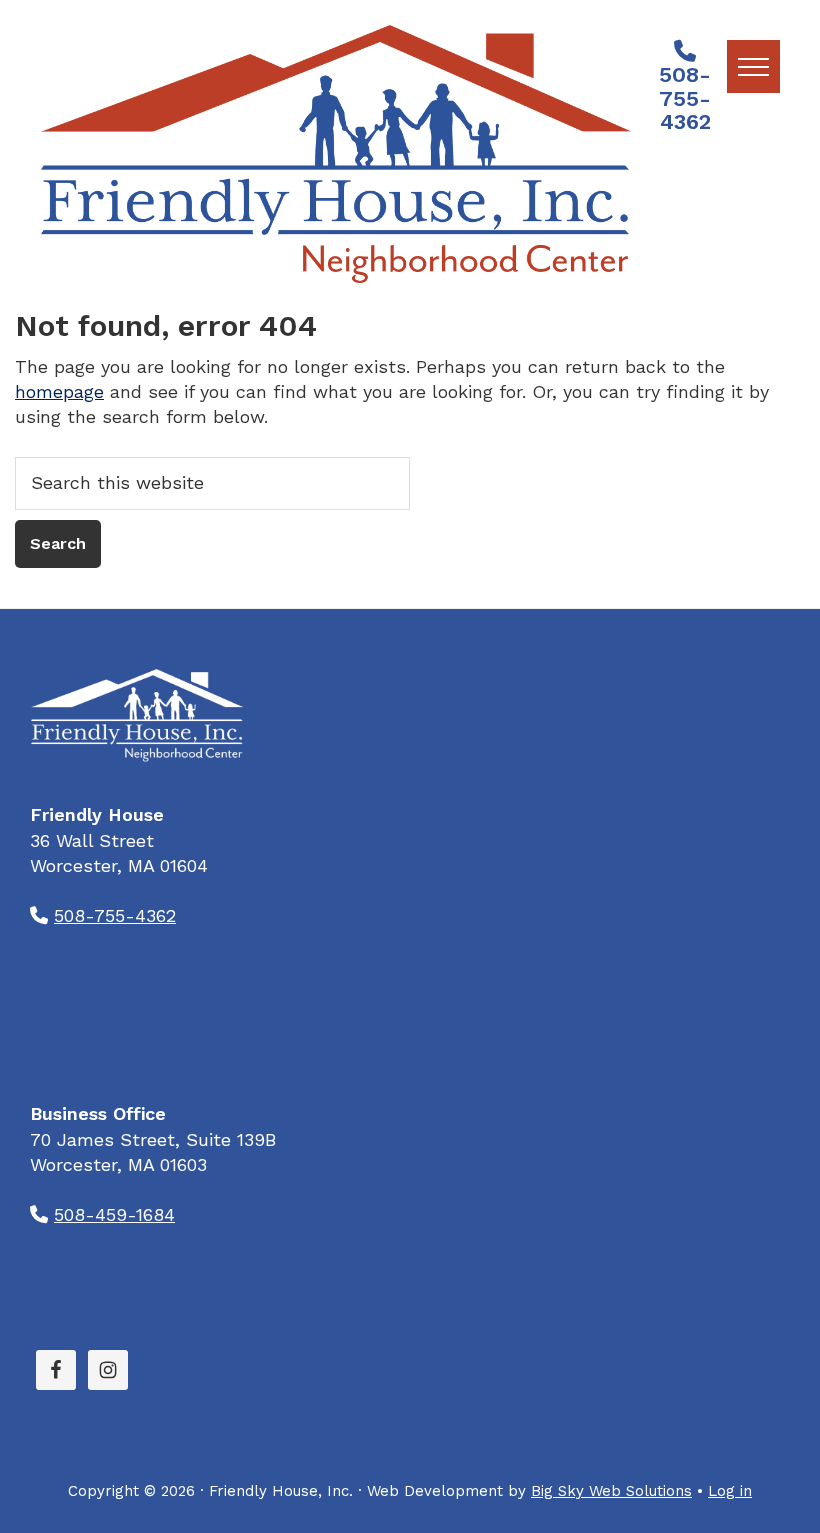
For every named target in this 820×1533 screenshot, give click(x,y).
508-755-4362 (685, 98)
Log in (730, 1491)
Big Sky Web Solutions (611, 1491)
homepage (59, 391)
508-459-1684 (114, 1214)
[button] (753, 66)
